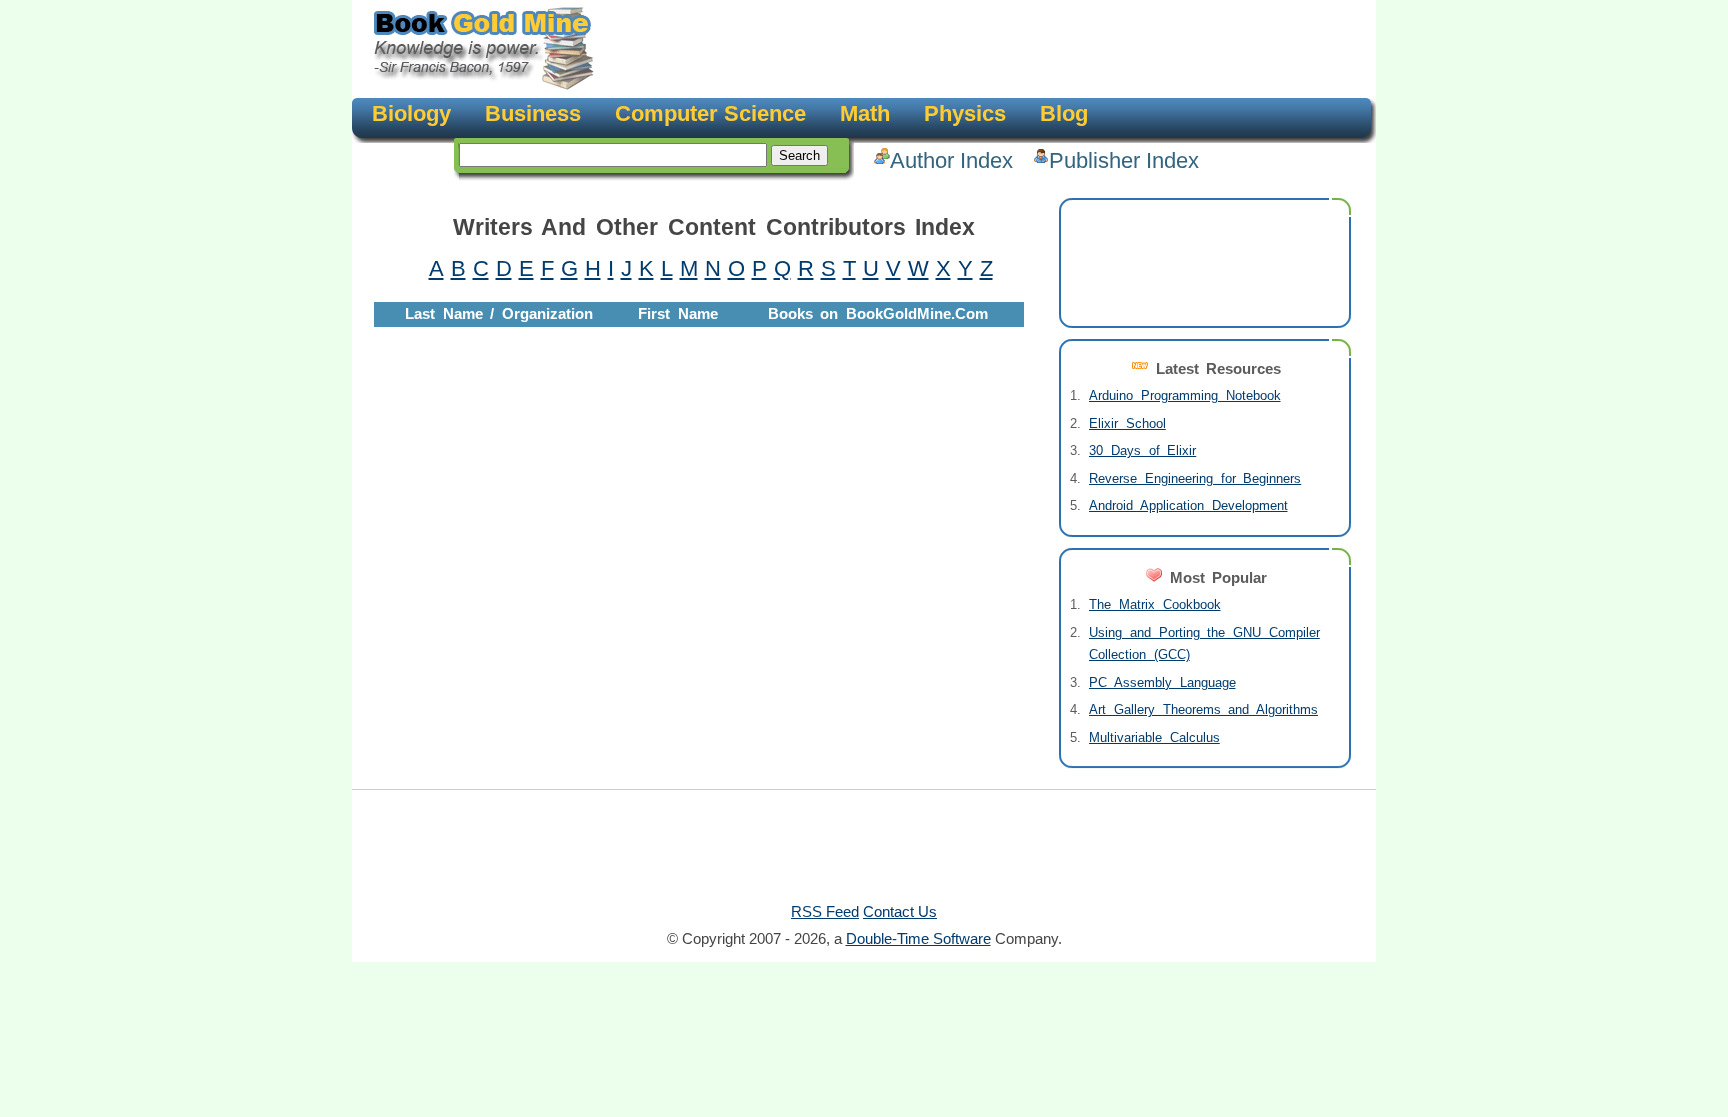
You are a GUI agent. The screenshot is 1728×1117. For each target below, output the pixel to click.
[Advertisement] (980, 50)
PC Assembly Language (1162, 682)
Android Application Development (1188, 505)
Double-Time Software (918, 938)
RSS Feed (825, 911)
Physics (965, 113)
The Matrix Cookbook (1155, 604)
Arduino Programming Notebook (1185, 395)
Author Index (951, 160)
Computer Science (710, 113)
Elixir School (1127, 423)
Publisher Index (1124, 160)
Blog (1064, 113)
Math (865, 113)
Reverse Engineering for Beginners (1195, 478)
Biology (411, 113)
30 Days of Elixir (1142, 450)
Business (533, 113)
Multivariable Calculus (1154, 737)
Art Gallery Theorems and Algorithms (1203, 709)
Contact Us (900, 911)
